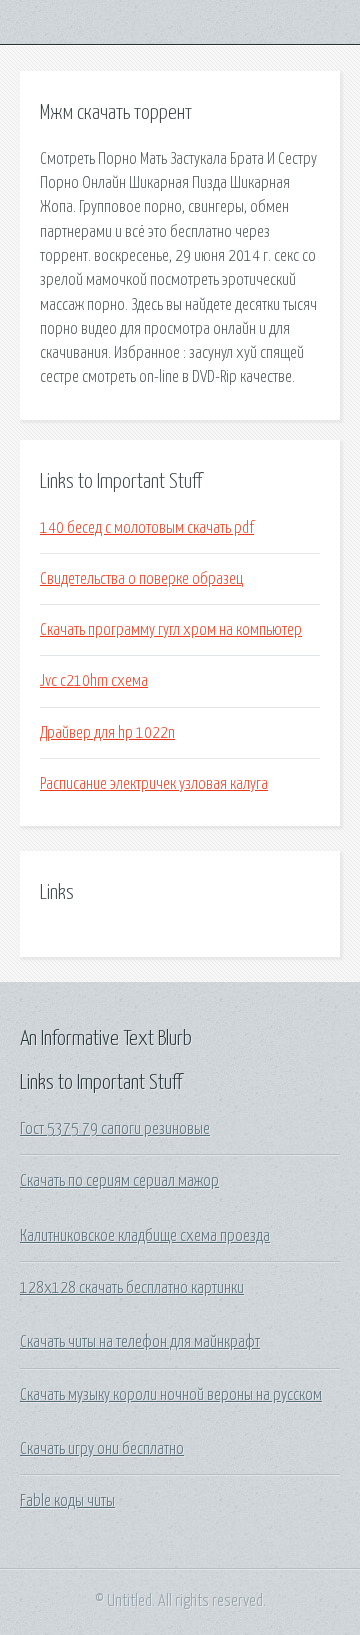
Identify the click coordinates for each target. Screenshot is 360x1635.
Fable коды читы (67, 1501)
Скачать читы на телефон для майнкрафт (140, 1342)
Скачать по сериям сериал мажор (119, 1181)
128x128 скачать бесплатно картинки (132, 1288)
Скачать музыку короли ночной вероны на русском (171, 1395)
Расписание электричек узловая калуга (154, 784)
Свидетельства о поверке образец (141, 579)
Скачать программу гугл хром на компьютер (171, 630)
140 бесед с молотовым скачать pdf (147, 528)
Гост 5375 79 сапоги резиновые (115, 1129)
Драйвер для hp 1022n (107, 733)
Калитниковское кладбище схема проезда (145, 1236)
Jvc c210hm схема (94, 681)
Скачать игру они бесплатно (102, 1449)
